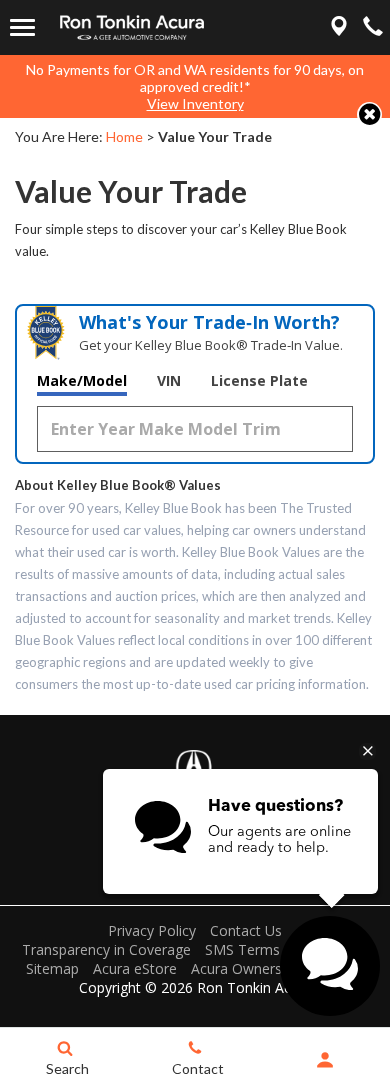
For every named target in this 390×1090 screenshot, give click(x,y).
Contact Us (246, 930)
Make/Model (82, 380)
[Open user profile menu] (325, 1060)
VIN (169, 380)
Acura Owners (236, 968)
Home (124, 136)
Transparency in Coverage (106, 949)
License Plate (259, 380)
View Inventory (195, 103)
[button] (369, 114)
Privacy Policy (152, 930)
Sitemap (52, 968)
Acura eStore (135, 968)
